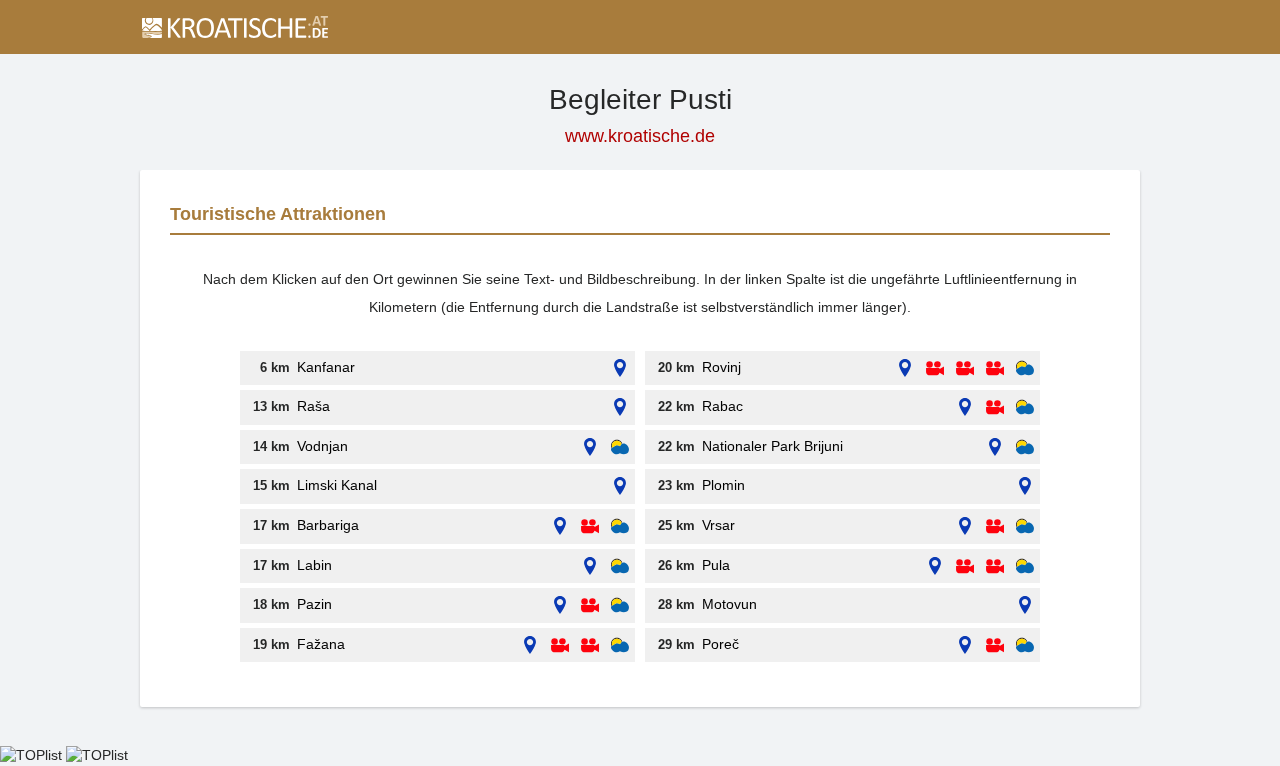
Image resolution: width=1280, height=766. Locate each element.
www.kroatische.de (640, 136)
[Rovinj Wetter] (1025, 368)
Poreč (720, 644)
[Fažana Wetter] (620, 645)
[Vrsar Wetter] (1025, 526)
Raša (313, 406)
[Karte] (620, 368)
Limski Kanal (337, 485)
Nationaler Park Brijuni (772, 446)
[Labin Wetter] (620, 566)
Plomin (723, 485)
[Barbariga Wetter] (620, 526)
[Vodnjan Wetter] (620, 447)
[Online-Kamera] (590, 526)
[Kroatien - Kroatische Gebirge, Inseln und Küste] (234, 27)
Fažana (321, 644)
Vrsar (718, 525)
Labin (314, 565)
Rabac (722, 406)
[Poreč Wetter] (1025, 645)
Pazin (314, 604)
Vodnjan (322, 446)
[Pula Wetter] (1025, 566)
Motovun (729, 604)
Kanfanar (326, 367)
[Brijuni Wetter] (1025, 447)
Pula (716, 565)
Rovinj (721, 367)
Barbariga (328, 525)
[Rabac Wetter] (1025, 407)
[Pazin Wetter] (620, 605)
